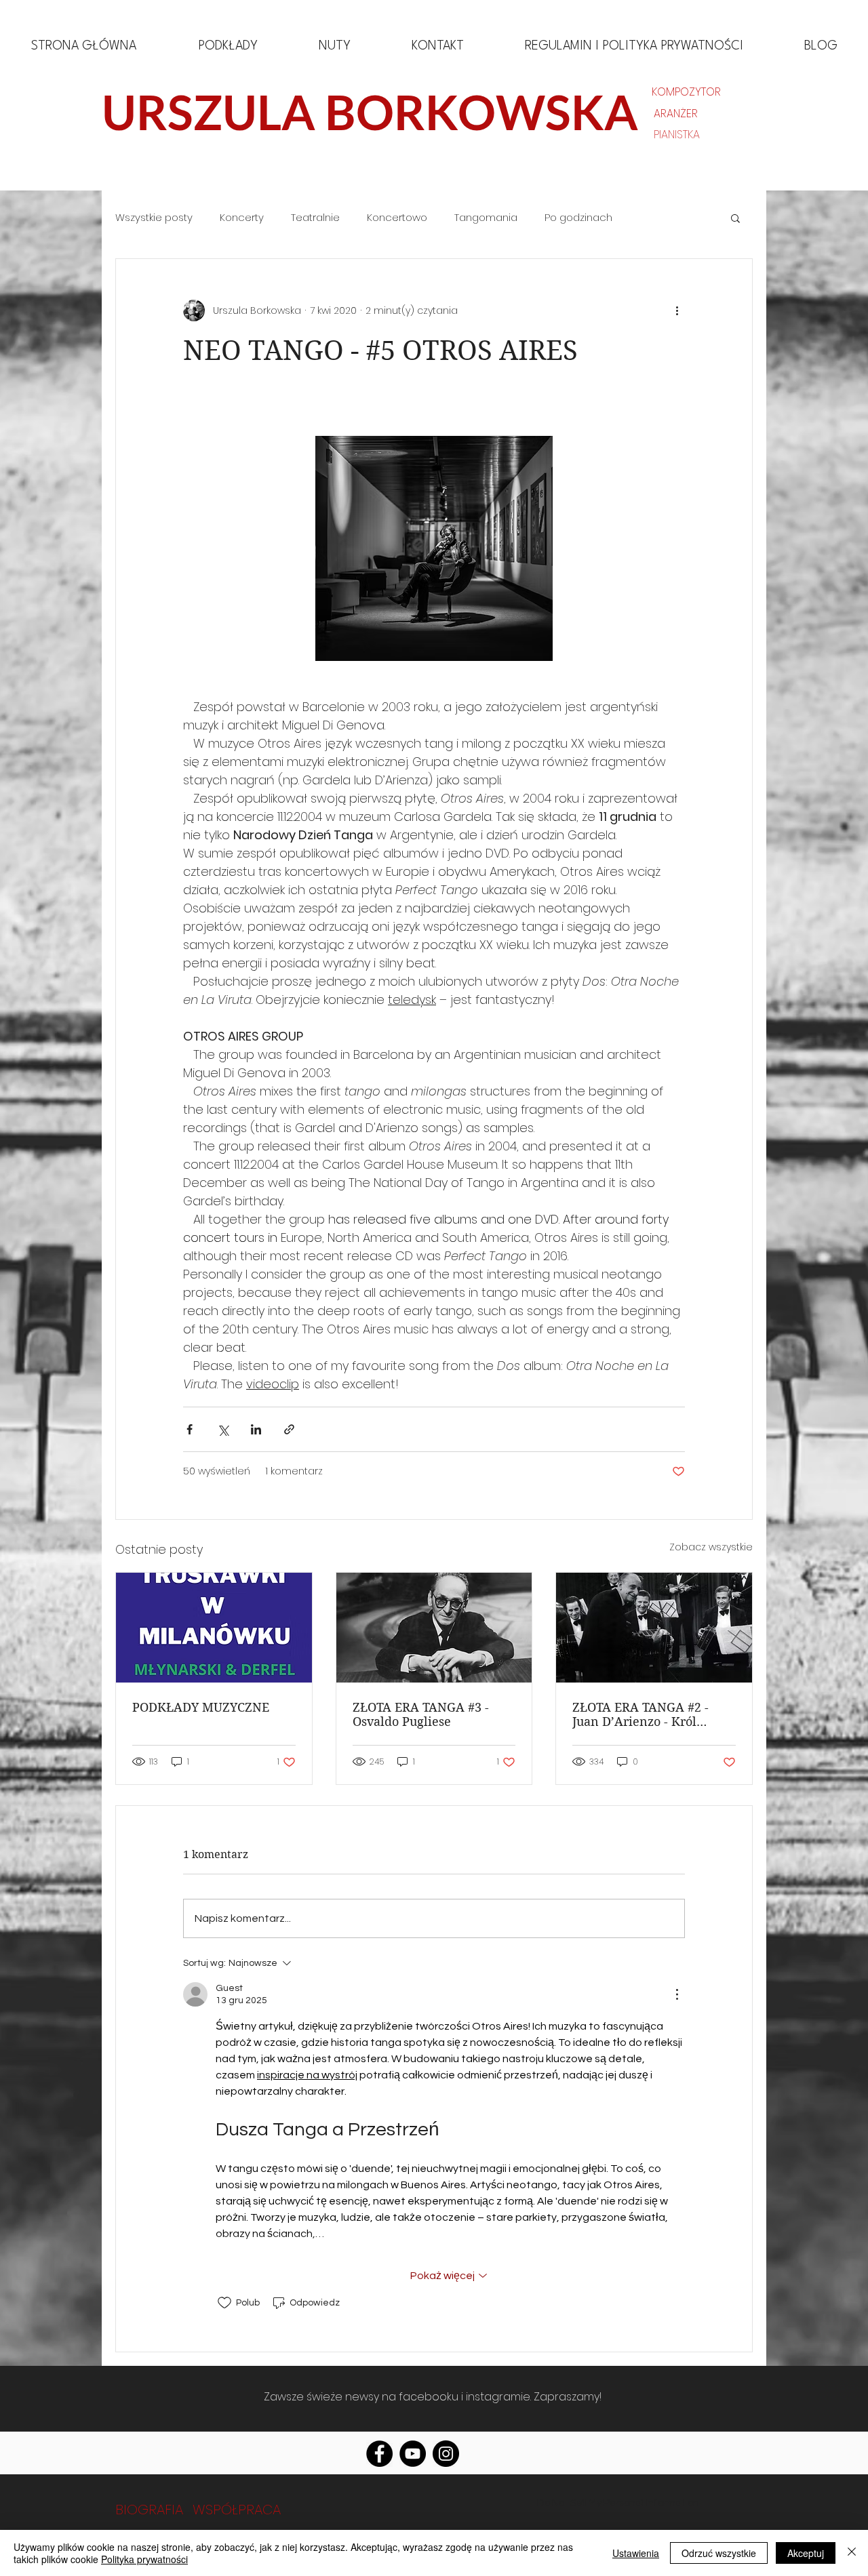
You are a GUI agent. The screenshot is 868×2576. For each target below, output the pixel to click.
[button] (735, 218)
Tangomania (486, 218)
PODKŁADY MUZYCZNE (201, 1707)
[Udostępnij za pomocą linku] (289, 1429)
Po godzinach (578, 218)
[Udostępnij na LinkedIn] (256, 1429)
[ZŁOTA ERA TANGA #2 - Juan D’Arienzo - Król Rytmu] (654, 1628)
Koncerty (242, 218)
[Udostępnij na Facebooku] (190, 1429)
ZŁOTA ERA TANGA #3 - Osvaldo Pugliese (421, 1714)
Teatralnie (315, 218)
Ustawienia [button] (636, 2553)
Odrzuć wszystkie (719, 2553)
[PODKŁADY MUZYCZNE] (214, 1628)
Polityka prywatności (144, 2559)
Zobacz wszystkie (711, 1547)
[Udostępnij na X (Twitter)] (223, 1429)
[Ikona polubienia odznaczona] (224, 2303)
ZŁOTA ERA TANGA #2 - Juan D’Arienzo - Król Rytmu (640, 1714)
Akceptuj (806, 2553)
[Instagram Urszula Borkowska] (446, 2454)
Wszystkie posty (154, 218)
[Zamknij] (852, 2553)
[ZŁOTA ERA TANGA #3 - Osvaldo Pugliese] (434, 1628)
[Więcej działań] (677, 310)
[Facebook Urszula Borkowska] (379, 2454)
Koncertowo (397, 218)
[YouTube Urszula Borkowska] (413, 2454)
